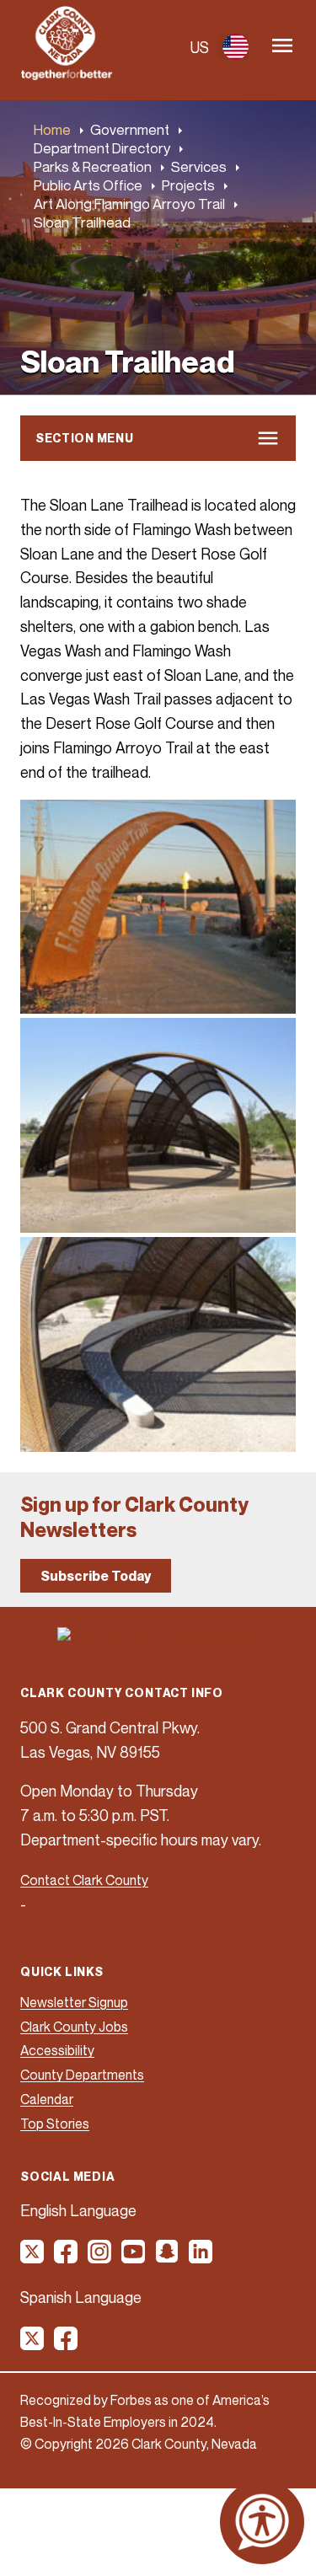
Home (52, 129)
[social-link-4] (134, 2257)
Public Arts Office (88, 185)
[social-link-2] (67, 2257)
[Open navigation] (282, 47)
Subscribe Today (96, 1576)
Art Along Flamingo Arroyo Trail (129, 204)
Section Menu (84, 438)
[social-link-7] (33, 2344)
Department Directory (102, 148)
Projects (188, 185)
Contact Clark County (84, 1880)
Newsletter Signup (74, 2002)
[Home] (67, 75)
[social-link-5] (168, 2257)
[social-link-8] (67, 2344)
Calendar (47, 2099)
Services (199, 166)
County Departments (82, 2075)
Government (130, 129)
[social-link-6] (201, 2257)
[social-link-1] (33, 2257)
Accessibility (57, 2050)
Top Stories (55, 2123)
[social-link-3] (100, 2257)
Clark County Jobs (74, 2027)
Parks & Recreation (93, 166)
